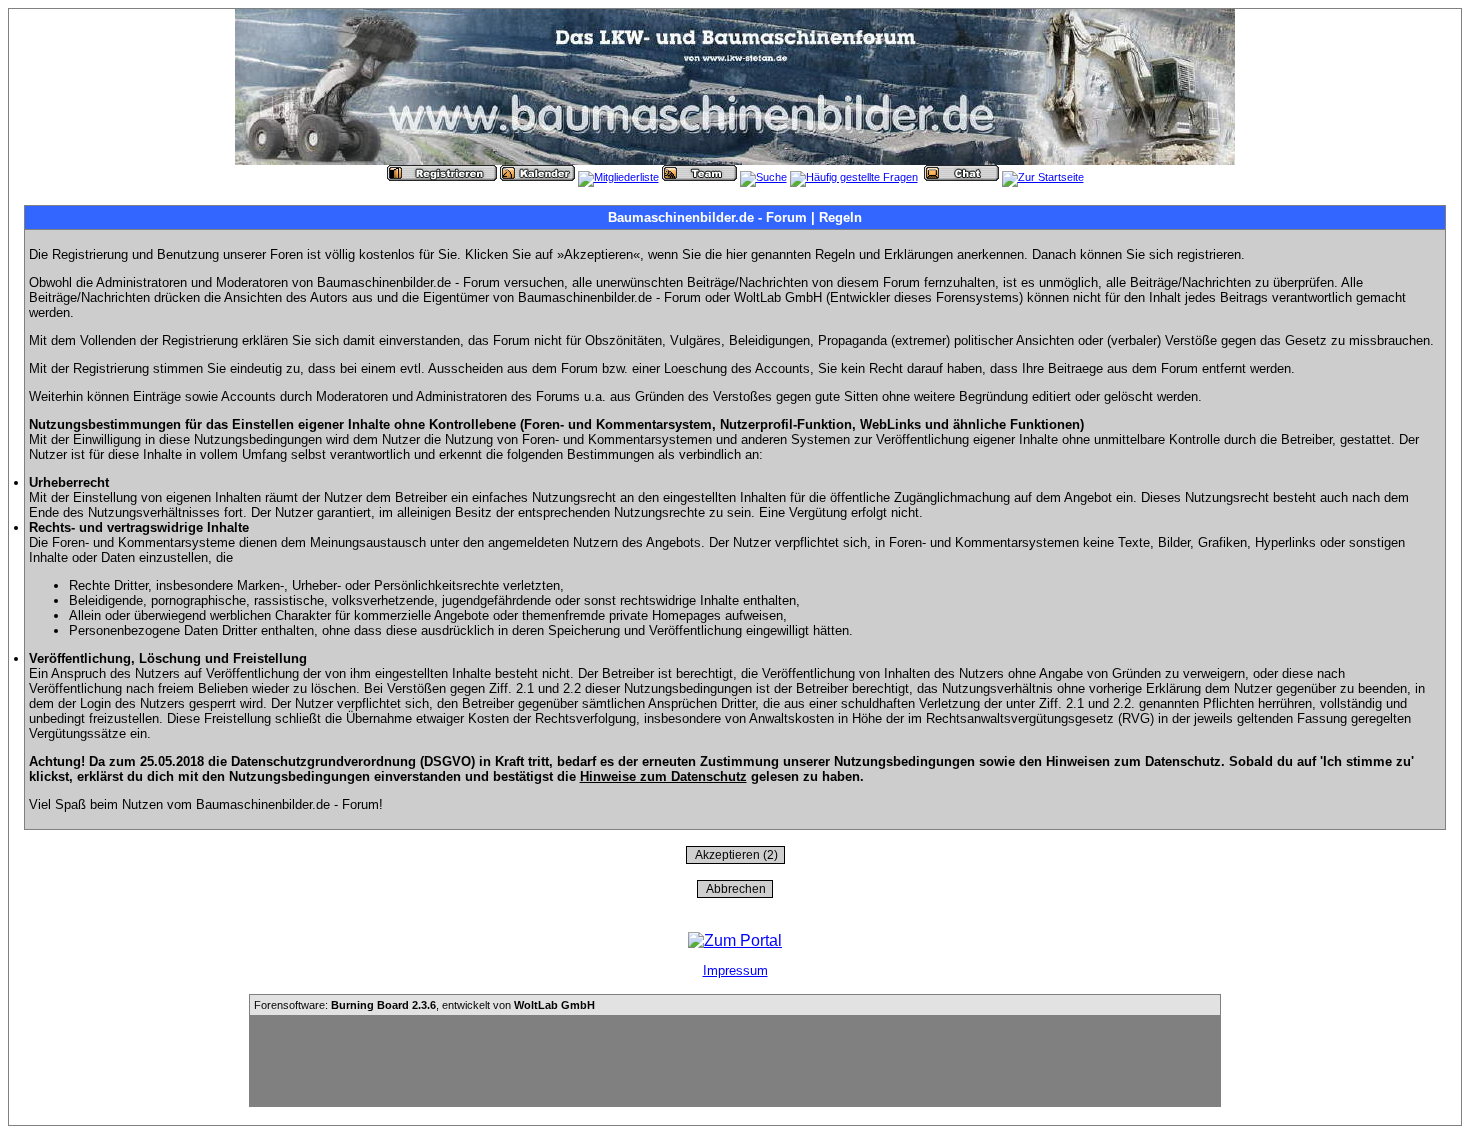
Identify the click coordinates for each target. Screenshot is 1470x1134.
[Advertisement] (735, 1061)
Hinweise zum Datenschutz (663, 776)
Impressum (735, 970)
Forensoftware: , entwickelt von (424, 1005)
